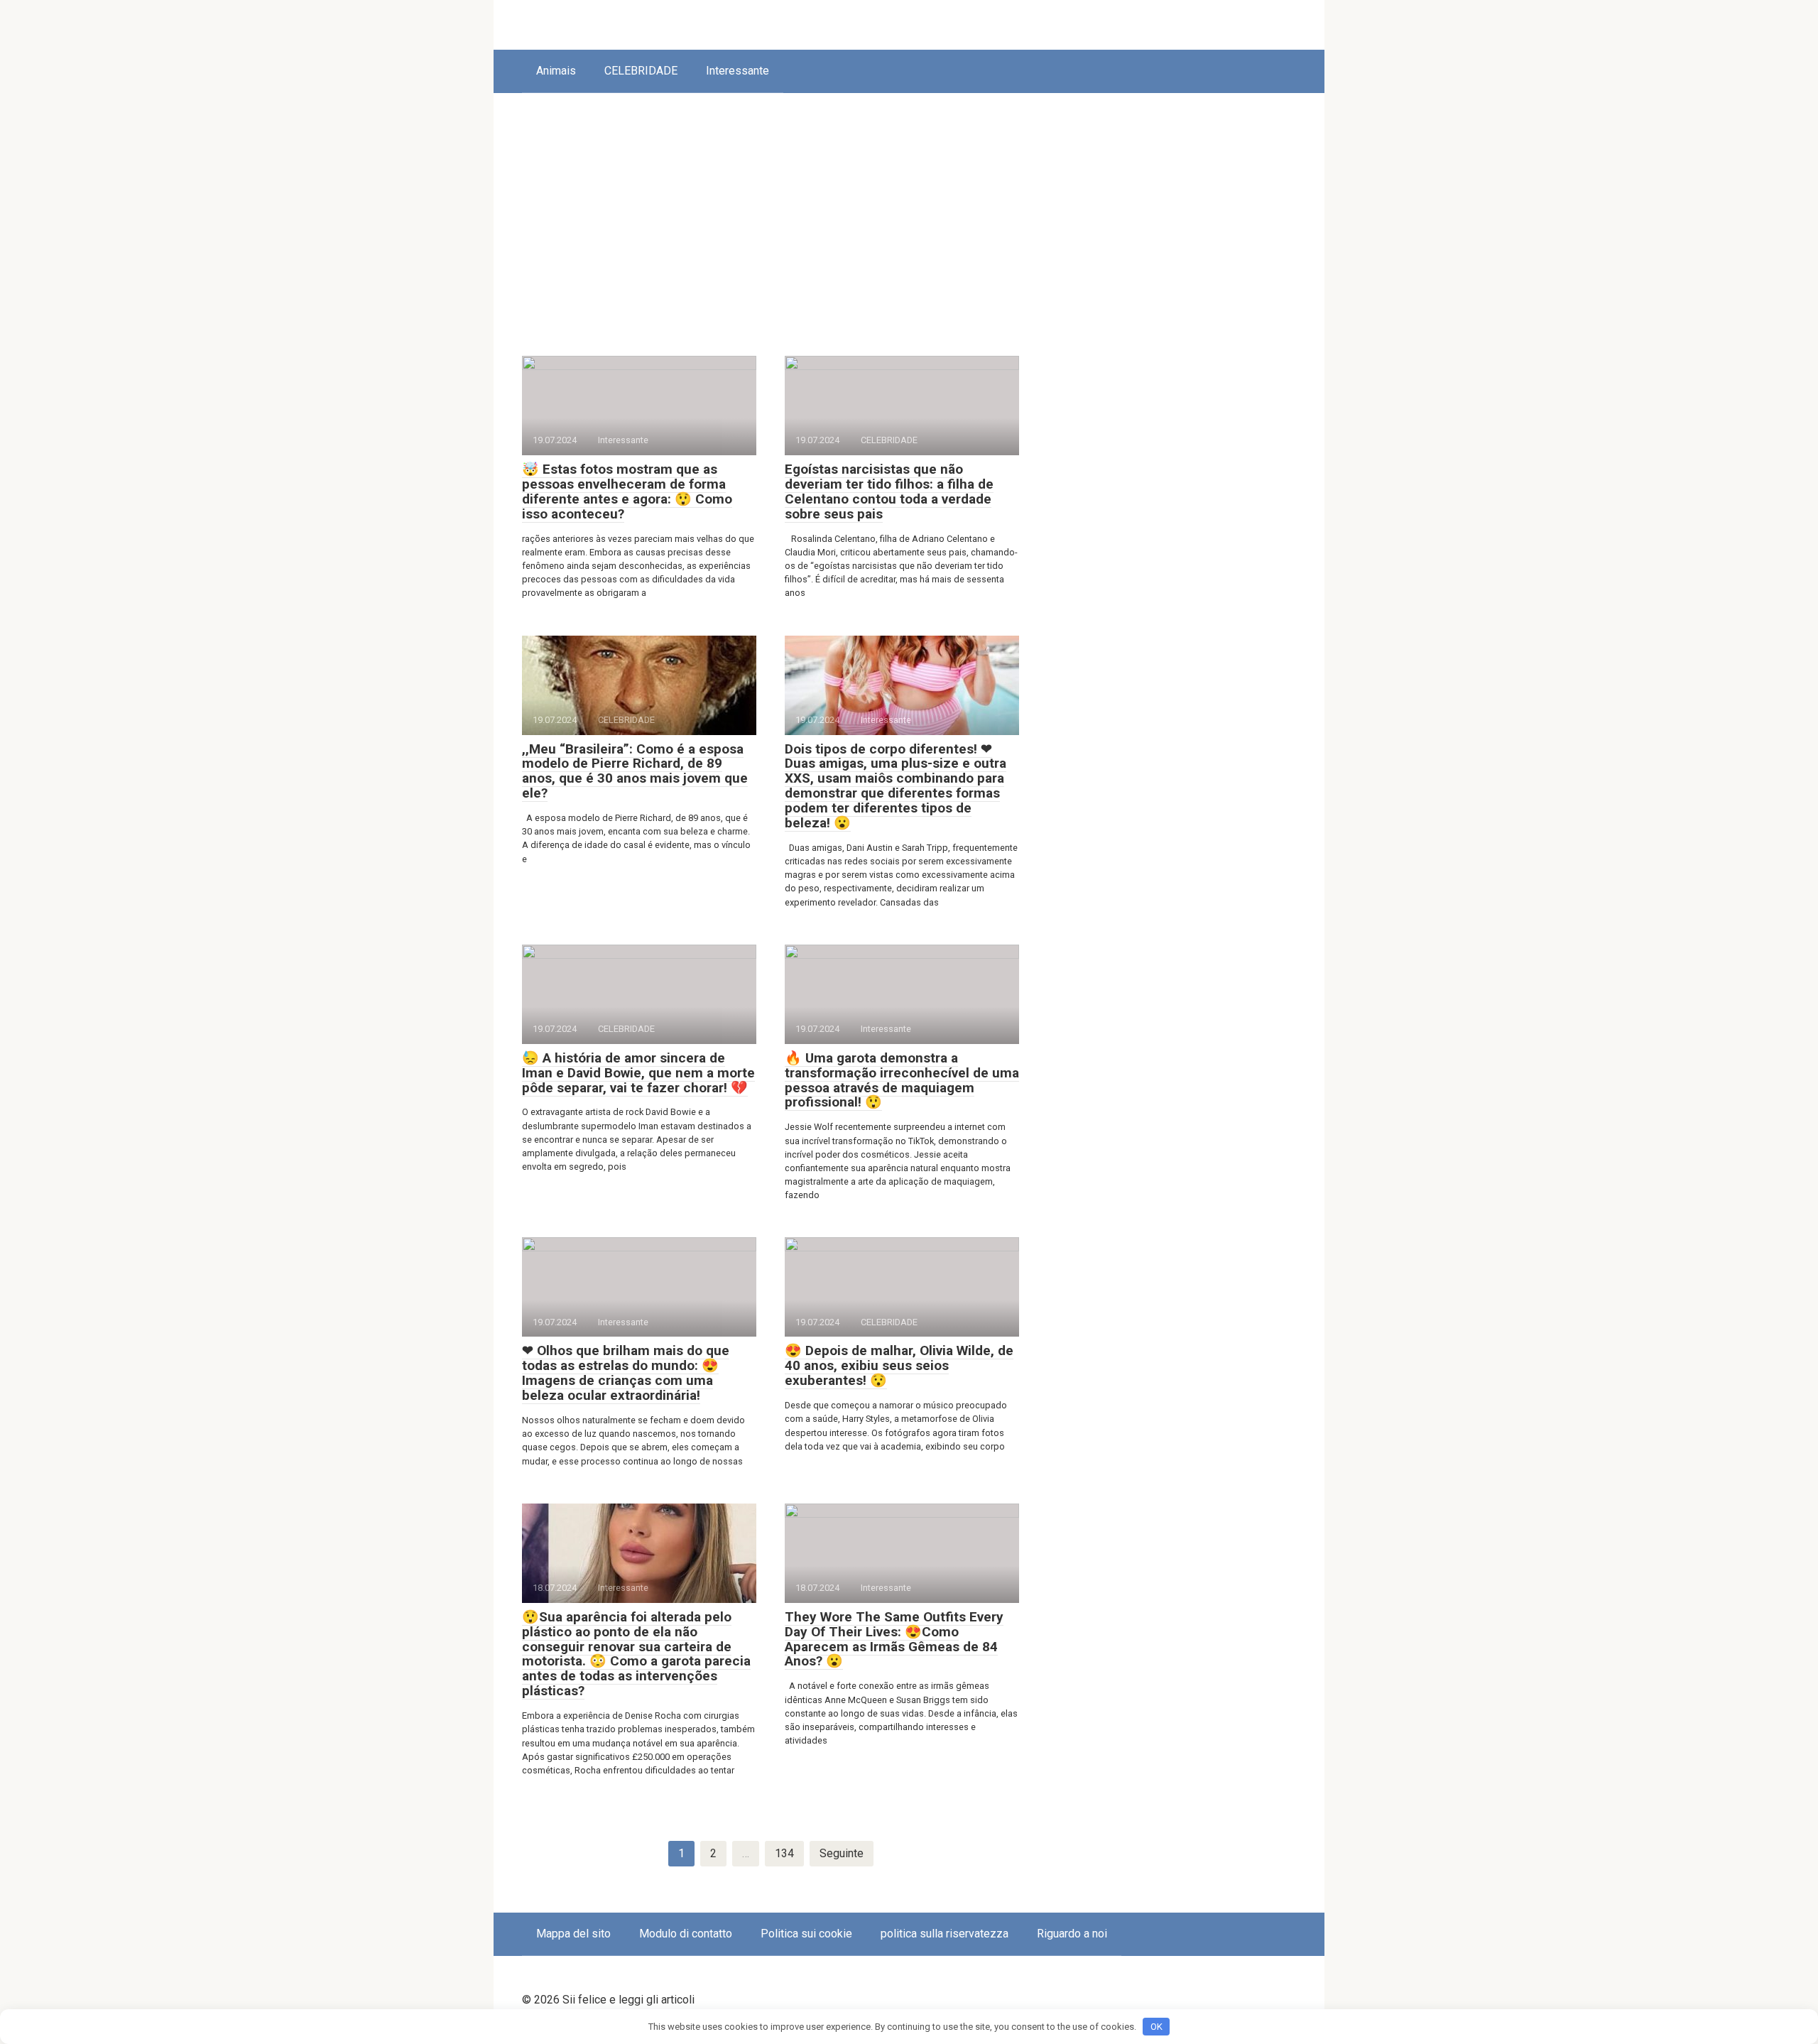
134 (784, 1853)
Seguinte (842, 1853)
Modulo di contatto (686, 1934)
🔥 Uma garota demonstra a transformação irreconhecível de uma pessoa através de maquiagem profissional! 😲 (902, 1080)
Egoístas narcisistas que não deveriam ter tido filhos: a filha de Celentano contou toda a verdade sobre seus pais (889, 491)
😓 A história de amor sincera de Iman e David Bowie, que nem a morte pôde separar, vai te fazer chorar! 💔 (638, 1073)
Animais (556, 71)
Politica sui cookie (806, 1934)
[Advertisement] (909, 214)
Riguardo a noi (1072, 1934)
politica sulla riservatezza (945, 1934)
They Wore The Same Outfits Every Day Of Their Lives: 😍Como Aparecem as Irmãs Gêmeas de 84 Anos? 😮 (894, 1639)
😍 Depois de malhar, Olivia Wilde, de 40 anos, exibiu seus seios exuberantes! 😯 (899, 1365)
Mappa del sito (573, 1934)
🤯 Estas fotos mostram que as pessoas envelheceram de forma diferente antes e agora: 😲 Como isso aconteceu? (627, 491)
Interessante (737, 71)
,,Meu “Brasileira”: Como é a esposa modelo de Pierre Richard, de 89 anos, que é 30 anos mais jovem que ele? (635, 771)
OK (1156, 2027)
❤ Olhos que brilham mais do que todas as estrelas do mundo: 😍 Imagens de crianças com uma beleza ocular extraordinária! (626, 1373)
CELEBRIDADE (641, 71)
